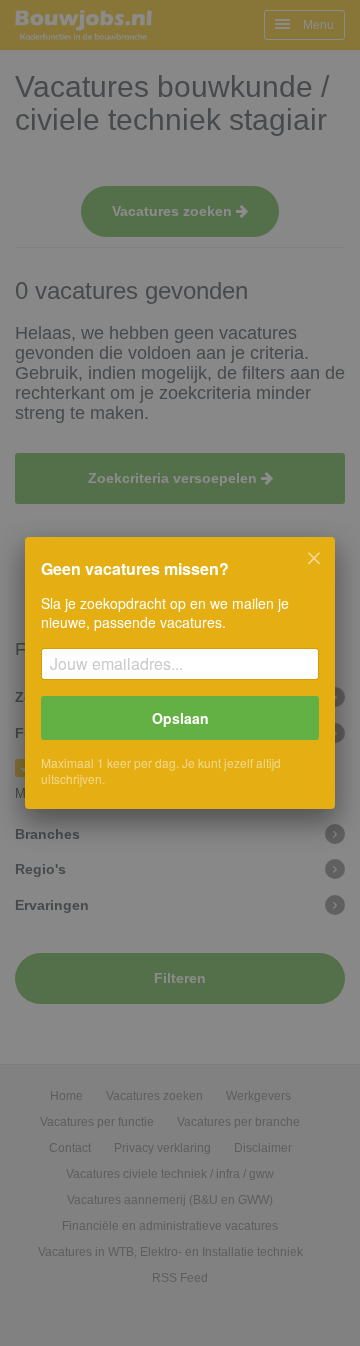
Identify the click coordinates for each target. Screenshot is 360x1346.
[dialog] (180, 673)
